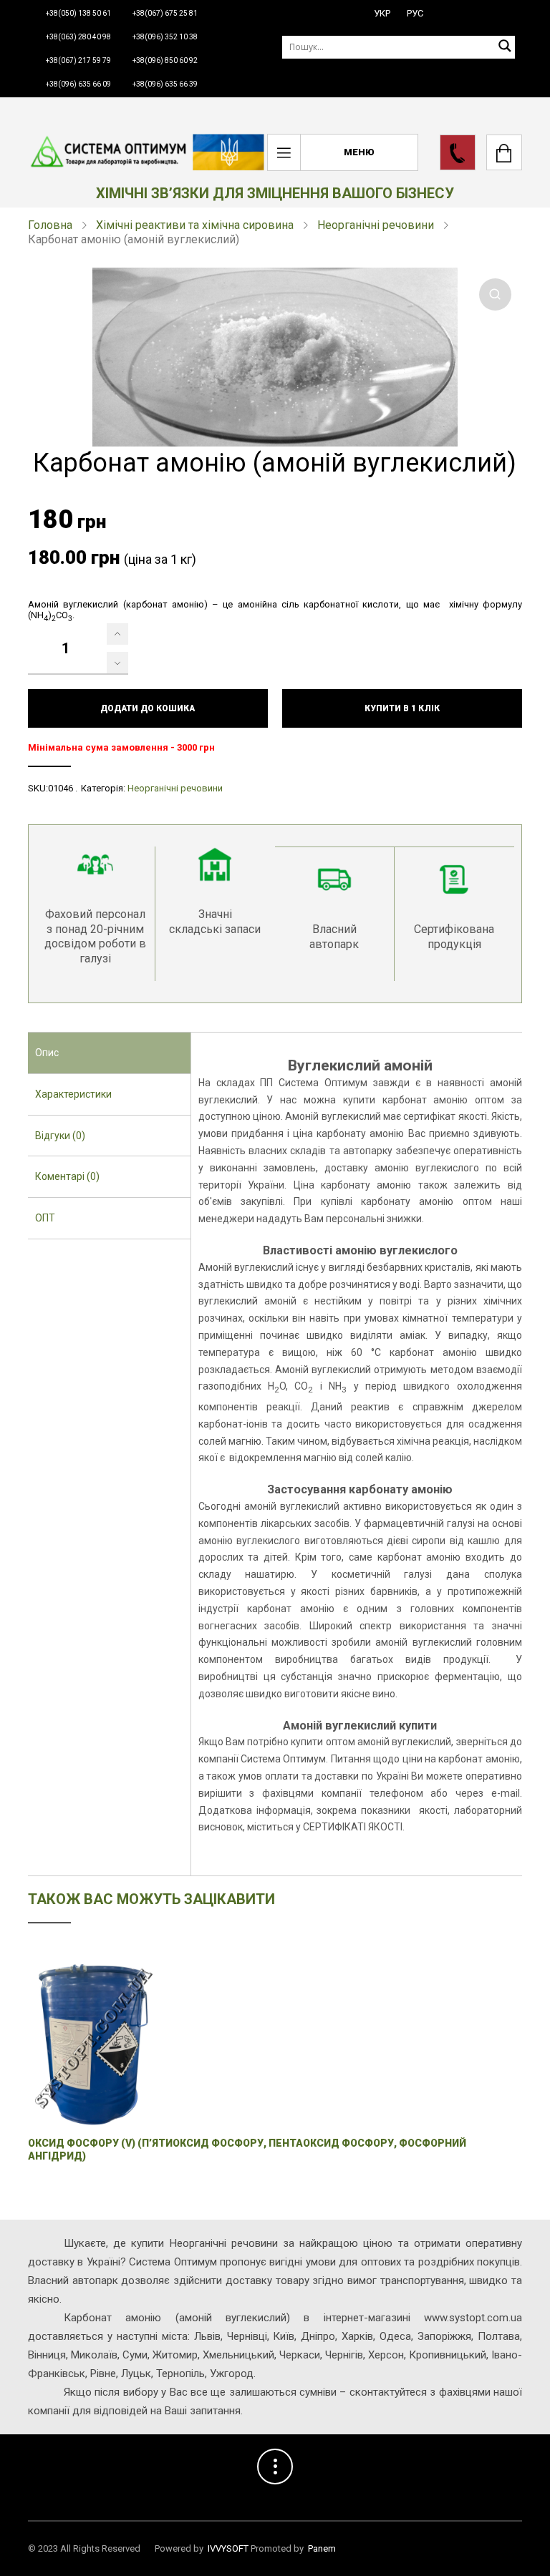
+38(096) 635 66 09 (78, 84)
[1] (117, 634)
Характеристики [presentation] (73, 1094)
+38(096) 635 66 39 (165, 84)
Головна (50, 225)
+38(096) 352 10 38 (165, 37)
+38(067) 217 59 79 (78, 60)
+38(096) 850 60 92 (165, 60)
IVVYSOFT (228, 2548)
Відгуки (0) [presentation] (60, 1136)
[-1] (117, 663)
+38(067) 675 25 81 (165, 13)
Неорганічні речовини (376, 225)
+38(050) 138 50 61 (78, 13)
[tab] (109, 1053)
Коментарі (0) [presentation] (67, 1176)
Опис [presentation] (47, 1053)
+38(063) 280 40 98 (78, 37)
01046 (61, 788)
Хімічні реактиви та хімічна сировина (195, 225)
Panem (322, 2548)
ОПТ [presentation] (45, 1218)
